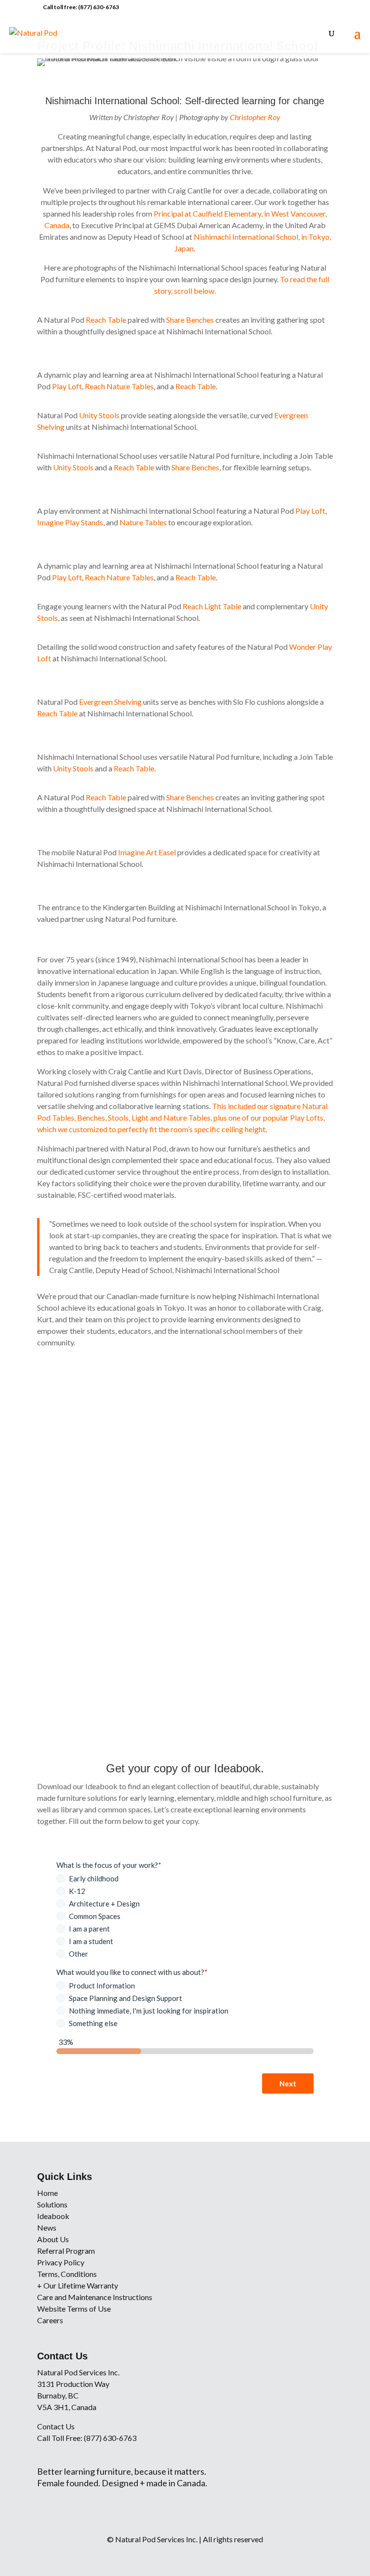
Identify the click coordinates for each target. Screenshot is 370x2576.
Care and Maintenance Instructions (95, 2297)
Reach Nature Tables (119, 386)
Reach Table (106, 320)
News (47, 2227)
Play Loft (67, 386)
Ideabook (53, 2216)
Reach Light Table (212, 606)
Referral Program (66, 2251)
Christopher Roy (255, 117)
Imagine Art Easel (147, 852)
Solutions (52, 2204)
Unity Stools (99, 415)
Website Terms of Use (74, 2309)
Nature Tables (143, 522)
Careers (50, 2320)
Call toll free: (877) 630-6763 (81, 7)
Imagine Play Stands (70, 522)
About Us (53, 2239)
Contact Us (56, 2426)
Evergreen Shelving (110, 702)
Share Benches (190, 320)
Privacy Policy (61, 2262)
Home (47, 2193)
